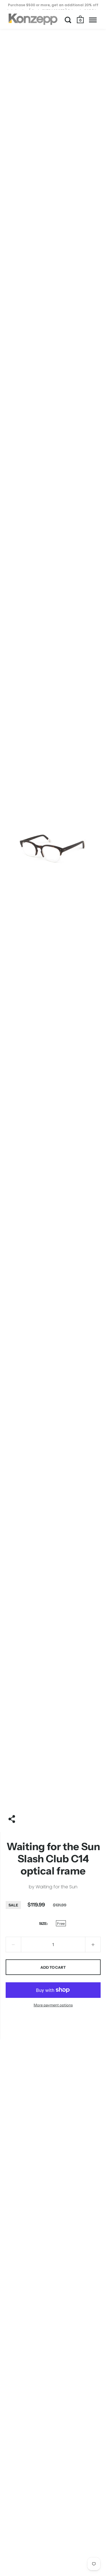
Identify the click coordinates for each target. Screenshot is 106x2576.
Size (43, 1923)
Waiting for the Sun (57, 1887)
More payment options (53, 2005)
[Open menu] (93, 20)
